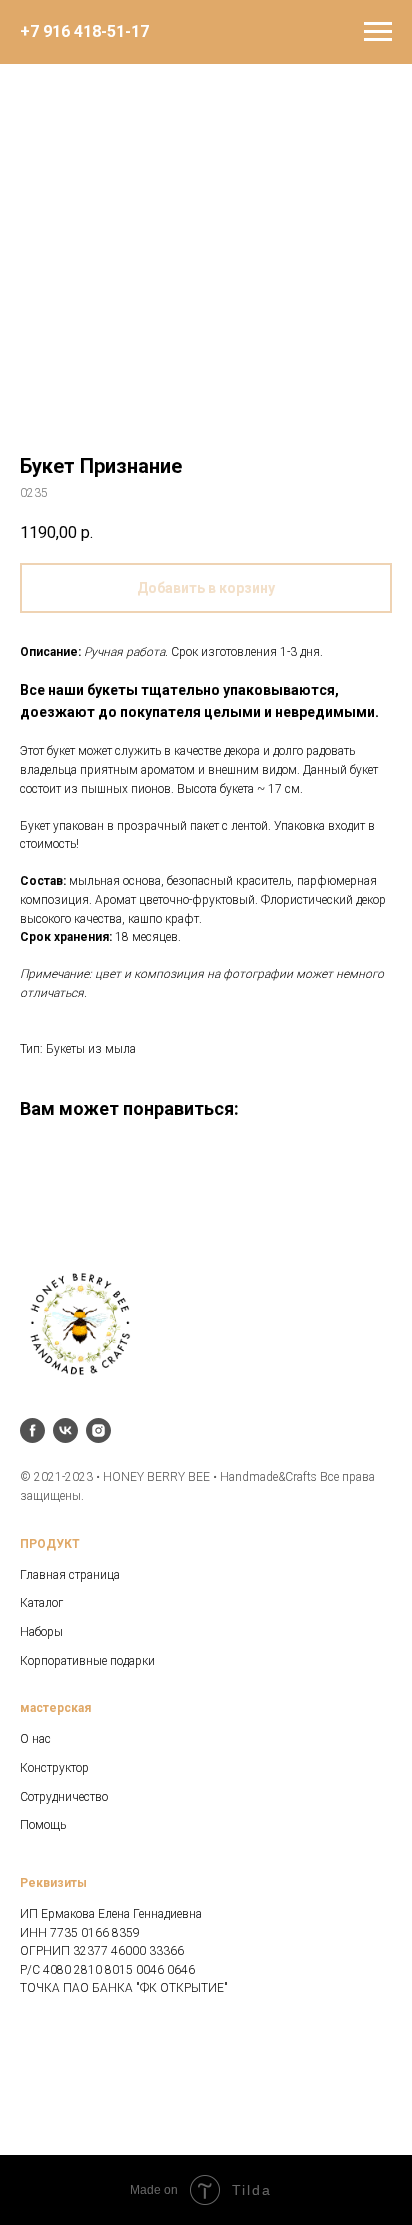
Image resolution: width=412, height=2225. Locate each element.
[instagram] (98, 1430)
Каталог (41, 1603)
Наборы (41, 1632)
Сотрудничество (64, 1797)
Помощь (43, 1825)
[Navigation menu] (378, 32)
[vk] (65, 1430)
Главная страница (70, 1575)
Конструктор (54, 1768)
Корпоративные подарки (87, 1661)
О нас (35, 1739)
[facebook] (32, 1430)
